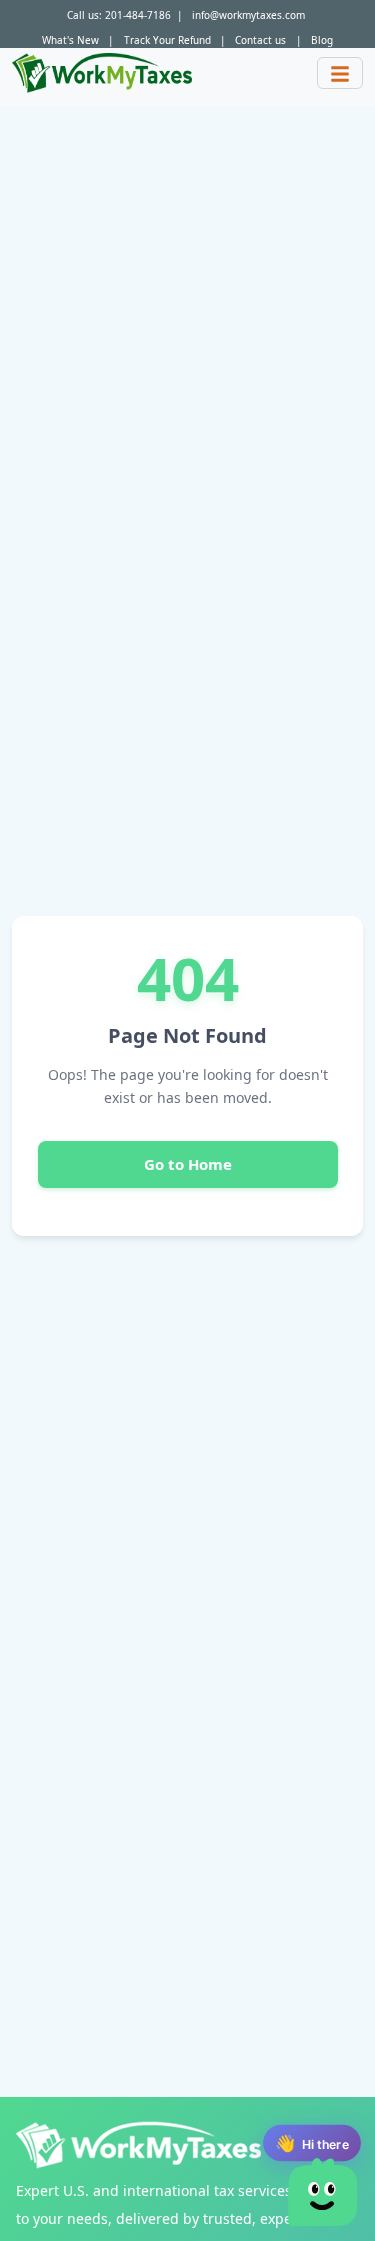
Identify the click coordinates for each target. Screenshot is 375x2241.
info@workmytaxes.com (248, 15)
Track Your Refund (167, 40)
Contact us (260, 40)
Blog (322, 40)
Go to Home (188, 1164)
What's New (70, 40)
